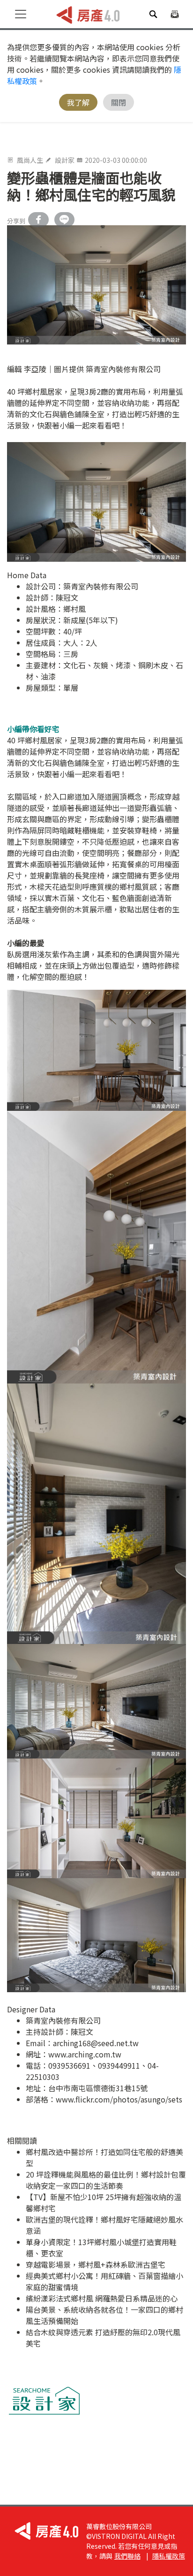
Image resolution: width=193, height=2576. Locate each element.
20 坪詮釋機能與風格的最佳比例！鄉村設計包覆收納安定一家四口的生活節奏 (106, 2180)
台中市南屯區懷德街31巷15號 (98, 2088)
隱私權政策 (169, 2556)
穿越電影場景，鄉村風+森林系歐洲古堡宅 (96, 2264)
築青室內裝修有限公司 (101, 586)
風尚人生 (30, 160)
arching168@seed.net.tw (96, 2043)
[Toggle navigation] (21, 14)
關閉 (119, 102)
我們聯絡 (127, 2556)
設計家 (65, 160)
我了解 (78, 102)
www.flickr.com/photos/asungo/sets (119, 2099)
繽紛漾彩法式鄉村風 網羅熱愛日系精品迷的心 (102, 2298)
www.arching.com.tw (85, 2054)
